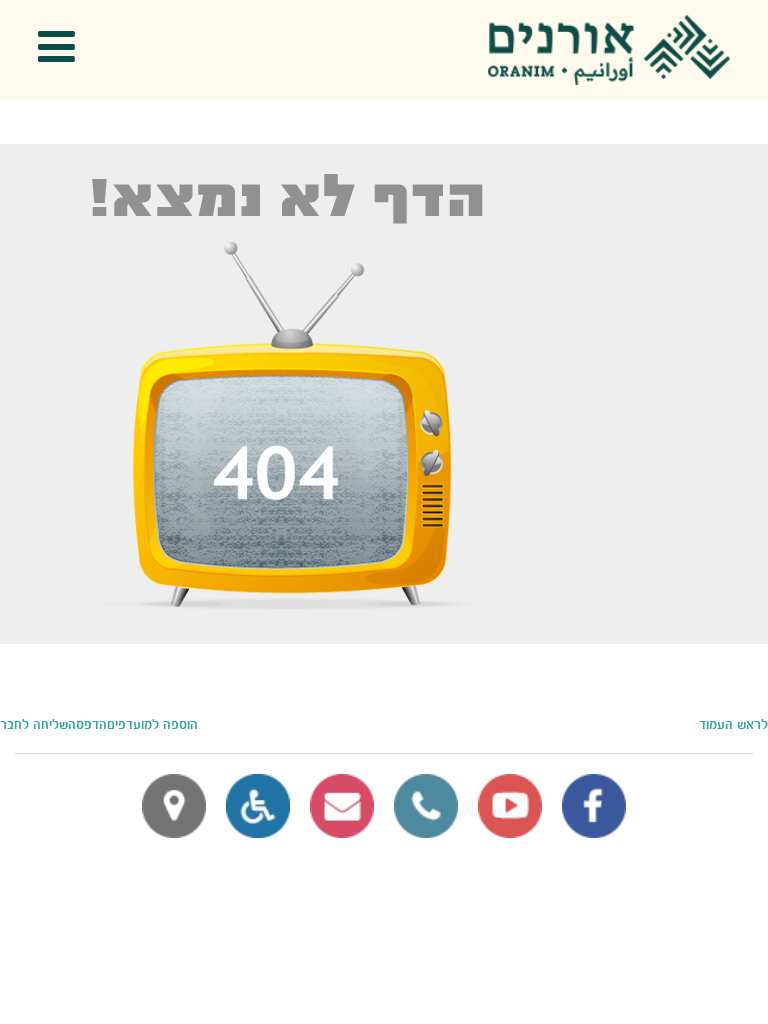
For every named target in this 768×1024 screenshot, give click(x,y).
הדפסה (87, 725)
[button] (63, 50)
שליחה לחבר (34, 725)
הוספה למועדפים (152, 725)
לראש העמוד (733, 725)
